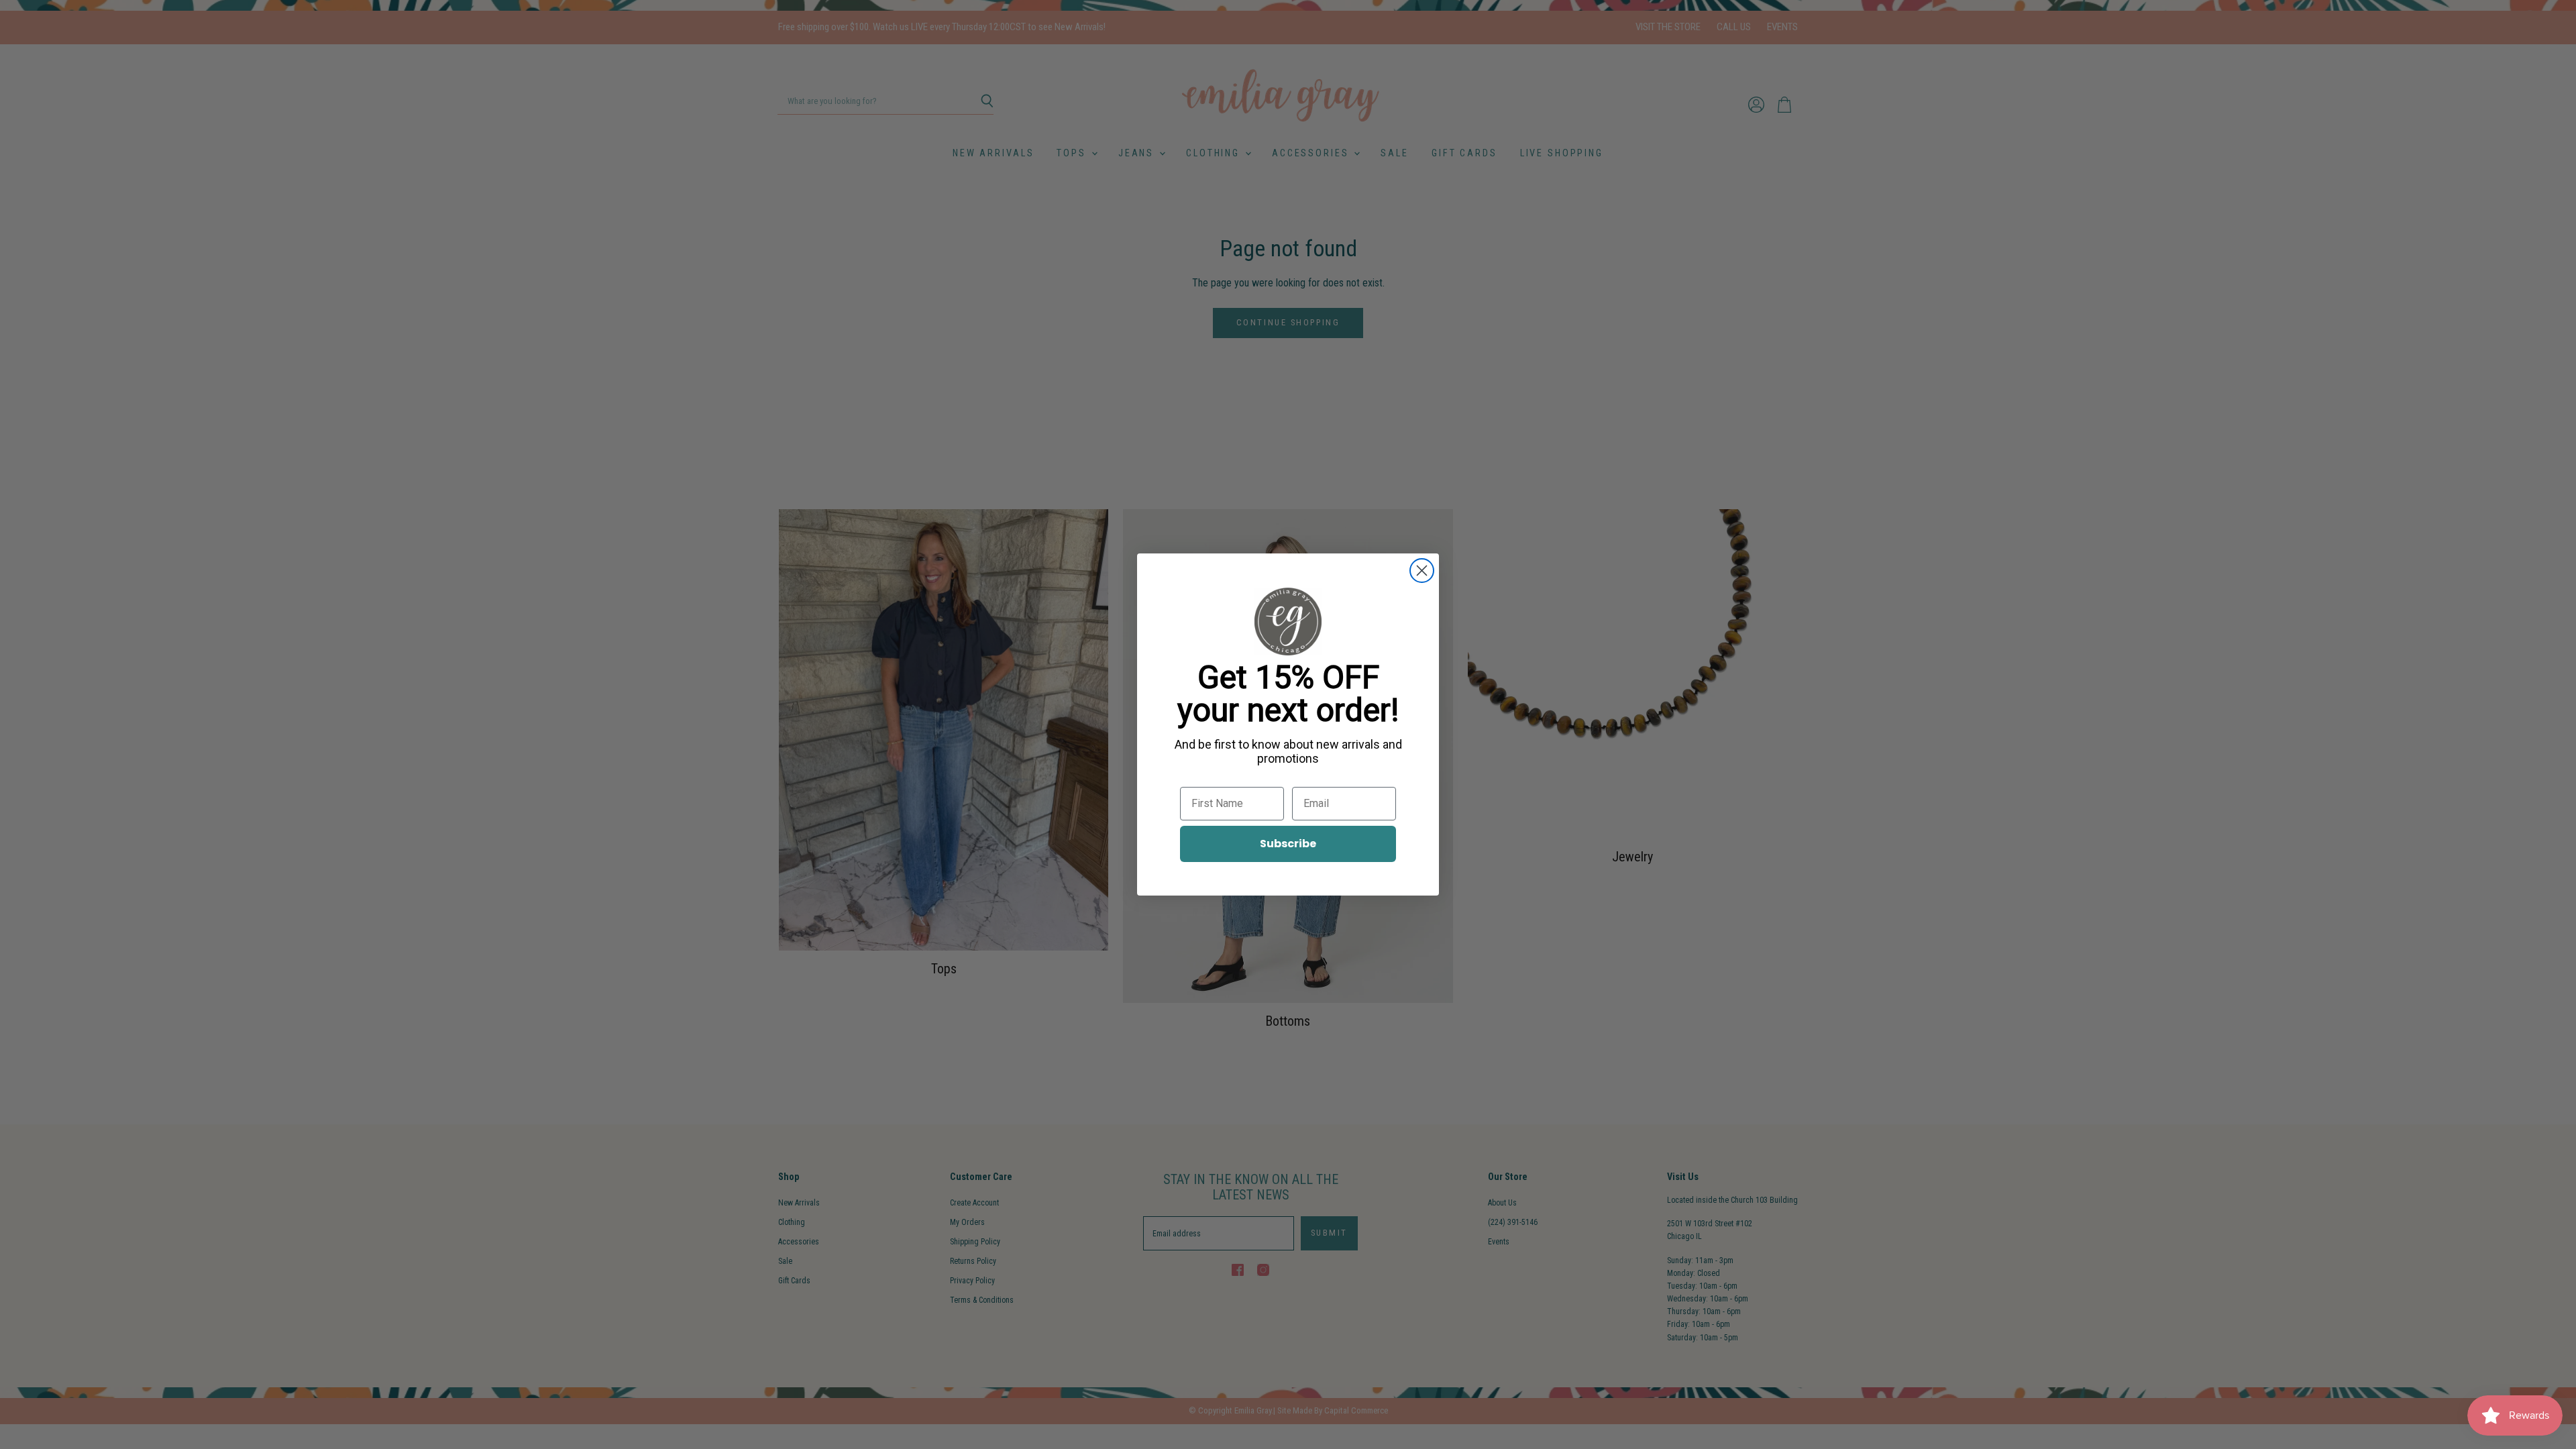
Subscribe (1288, 844)
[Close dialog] (1422, 571)
